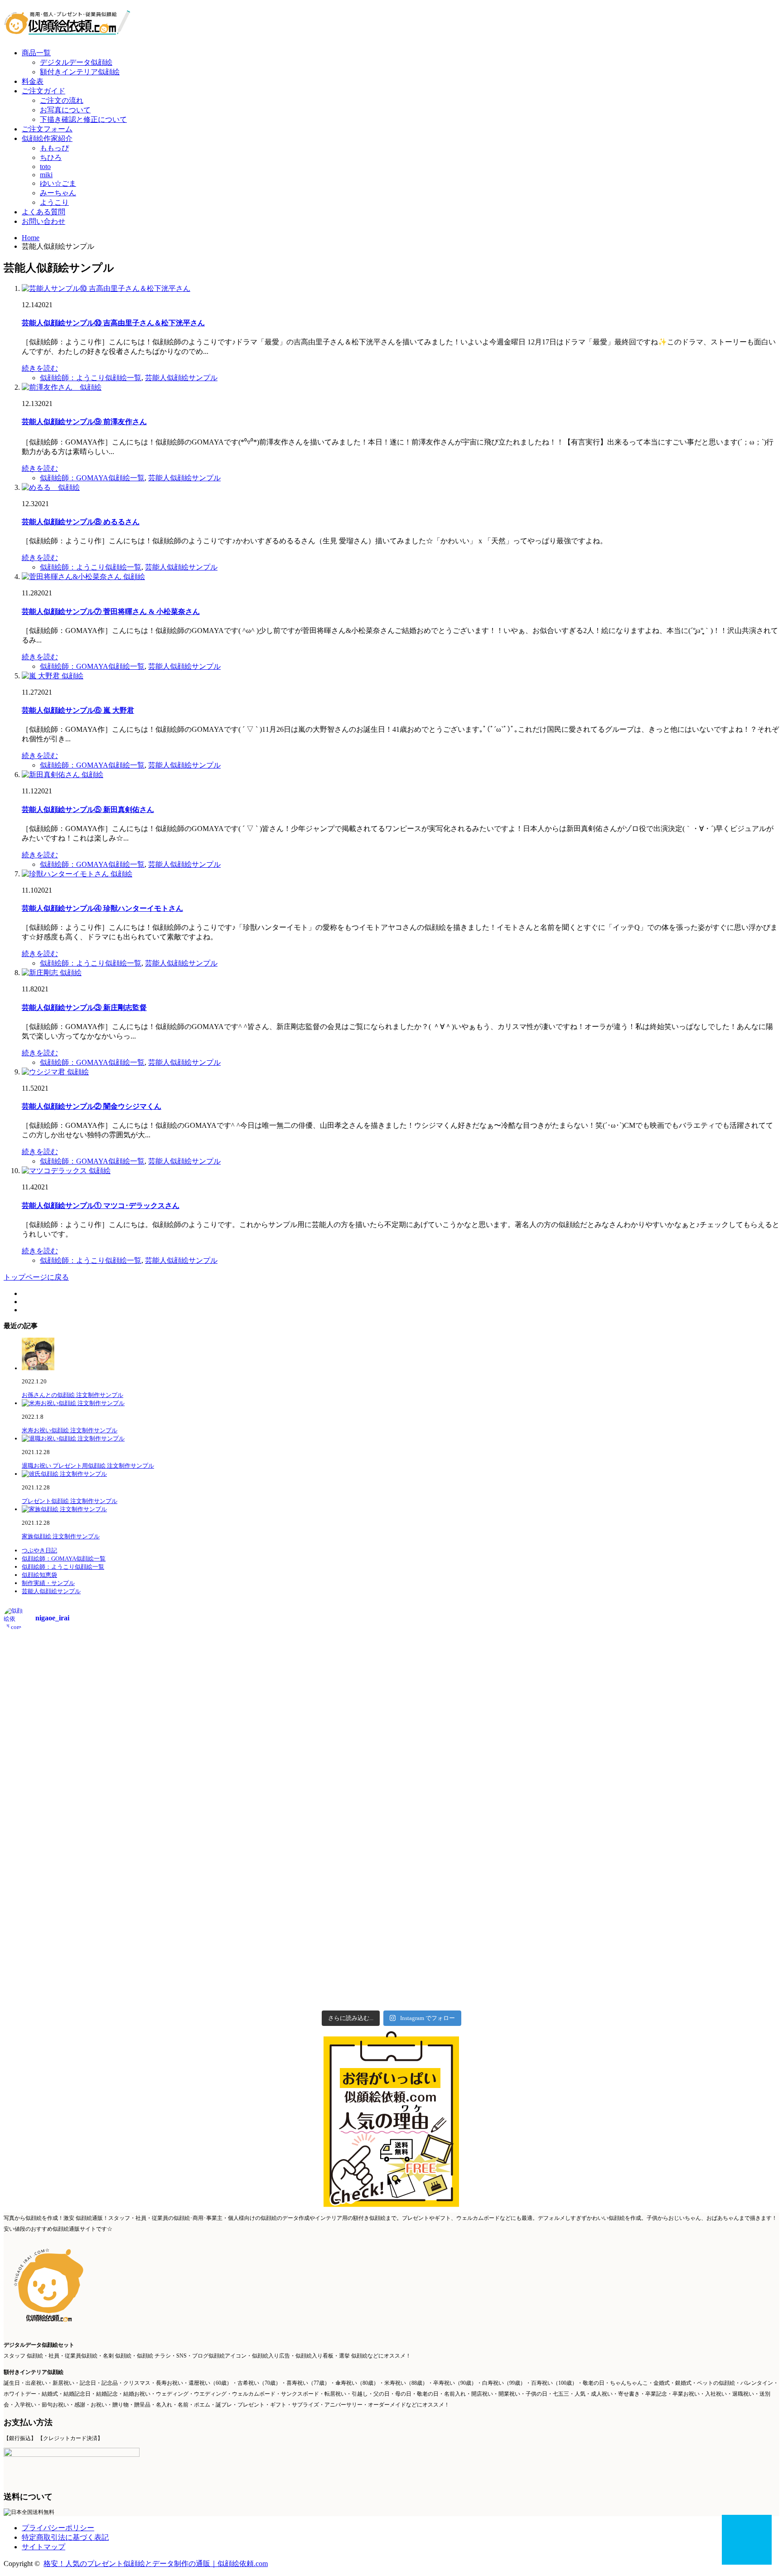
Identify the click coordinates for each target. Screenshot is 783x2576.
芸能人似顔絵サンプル (181, 378)
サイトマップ (43, 2547)
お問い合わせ (43, 221)
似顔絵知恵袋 (39, 1575)
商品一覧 (36, 53)
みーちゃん (58, 193)
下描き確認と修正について (83, 119)
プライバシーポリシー (58, 2528)
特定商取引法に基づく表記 (65, 2537)
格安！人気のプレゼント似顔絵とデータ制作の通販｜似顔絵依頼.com (156, 2564)
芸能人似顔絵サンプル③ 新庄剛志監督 (84, 1008)
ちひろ (51, 157)
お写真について (65, 110)
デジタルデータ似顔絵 (76, 62)
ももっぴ (54, 148)
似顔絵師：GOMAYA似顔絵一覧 (92, 478)
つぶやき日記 (39, 1550)
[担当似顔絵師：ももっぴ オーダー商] (489, 1669)
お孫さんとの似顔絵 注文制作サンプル (72, 1395)
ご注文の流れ (62, 100)
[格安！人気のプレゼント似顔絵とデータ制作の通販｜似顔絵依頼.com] (67, 30)
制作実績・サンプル (48, 1583)
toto (45, 167)
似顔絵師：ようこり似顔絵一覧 (91, 378)
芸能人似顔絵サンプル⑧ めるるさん (81, 522)
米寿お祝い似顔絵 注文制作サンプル (70, 1430)
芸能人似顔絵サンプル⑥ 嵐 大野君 (78, 710)
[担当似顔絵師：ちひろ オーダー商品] (99, 1673)
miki (46, 175)
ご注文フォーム (47, 129)
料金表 (33, 81)
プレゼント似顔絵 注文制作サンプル (70, 1501)
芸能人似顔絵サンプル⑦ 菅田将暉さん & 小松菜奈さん (111, 611)
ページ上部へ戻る (747, 2540)
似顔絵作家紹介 (47, 138)
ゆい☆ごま (58, 183)
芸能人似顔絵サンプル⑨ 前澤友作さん (84, 422)
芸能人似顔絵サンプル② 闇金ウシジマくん (92, 1106)
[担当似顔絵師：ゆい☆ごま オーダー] (294, 1673)
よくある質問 (43, 212)
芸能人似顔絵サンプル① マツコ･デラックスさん (101, 1206)
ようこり (54, 202)
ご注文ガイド (43, 91)
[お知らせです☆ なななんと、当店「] (684, 1685)
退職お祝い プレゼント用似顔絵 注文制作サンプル (88, 1466)
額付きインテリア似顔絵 (80, 72)
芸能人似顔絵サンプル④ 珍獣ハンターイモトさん (102, 908)
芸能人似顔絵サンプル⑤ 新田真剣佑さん (88, 810)
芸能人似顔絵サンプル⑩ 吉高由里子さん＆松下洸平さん (113, 323)
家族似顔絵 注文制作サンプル (61, 1536)
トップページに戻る (36, 1277)
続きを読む (40, 368)
